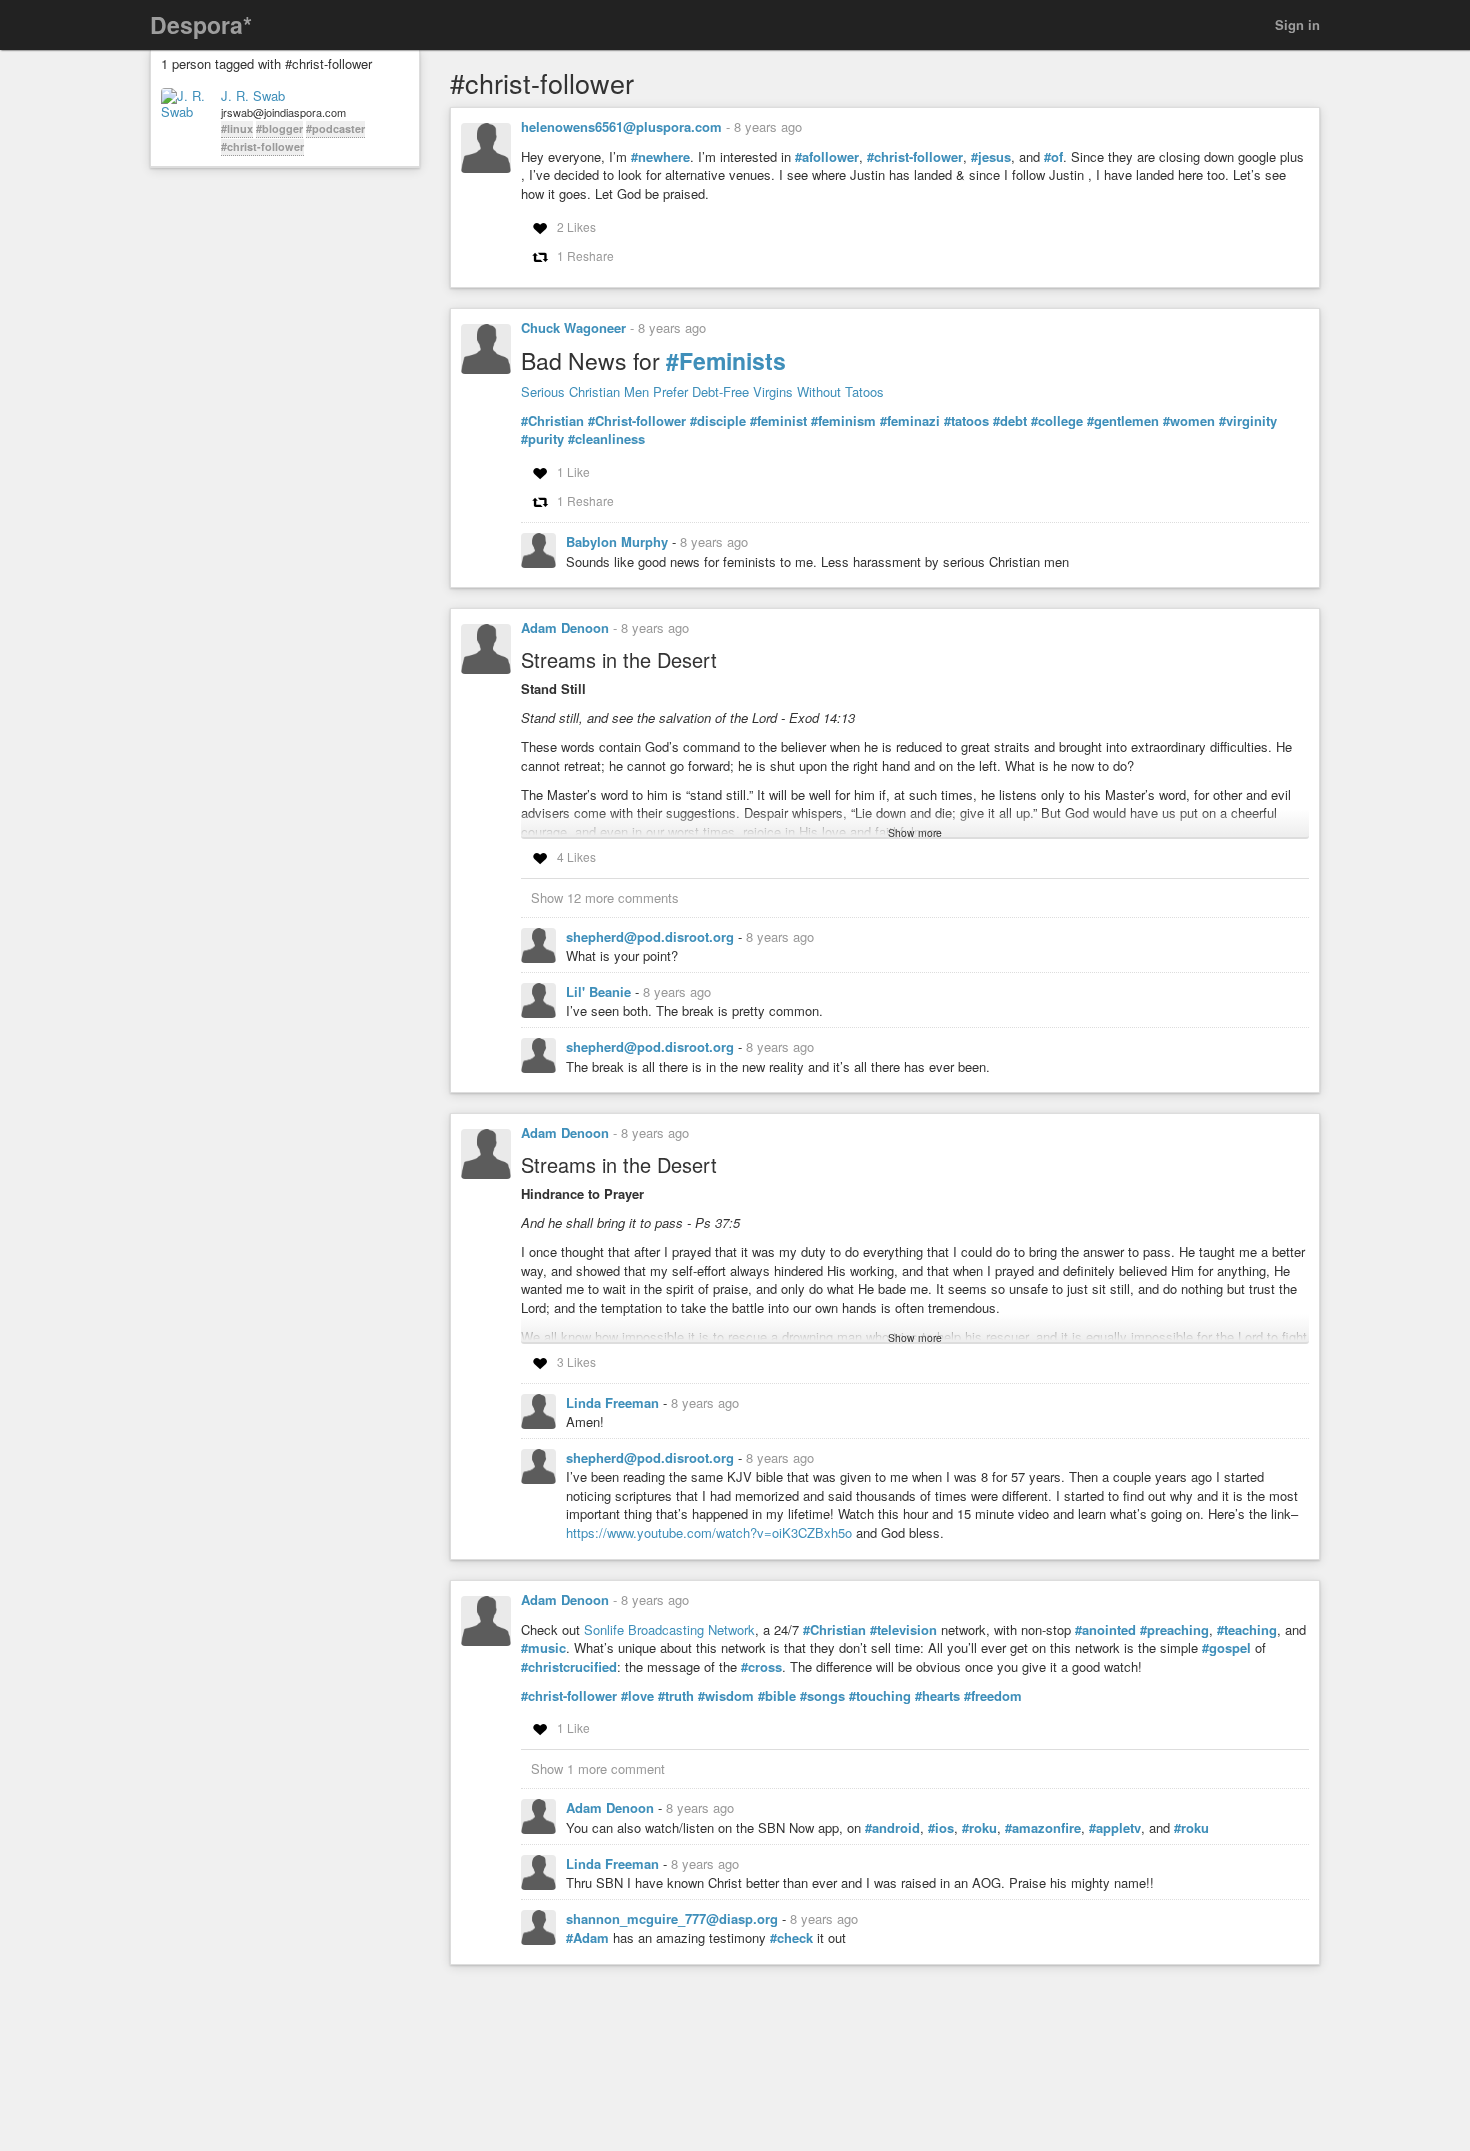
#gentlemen (1123, 421)
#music (543, 1648)
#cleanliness (606, 439)
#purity (542, 439)
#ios (941, 1828)
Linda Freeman (614, 1402)
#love (637, 1696)
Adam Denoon (565, 627)
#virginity (1248, 421)
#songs (822, 1696)
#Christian (552, 421)
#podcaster (335, 128)
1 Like (573, 471)
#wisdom (726, 1696)
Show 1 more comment (598, 1768)
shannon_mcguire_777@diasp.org (674, 1918)
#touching (880, 1696)
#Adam (587, 1938)
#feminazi (910, 421)
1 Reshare (585, 255)
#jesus (991, 157)
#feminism (843, 421)
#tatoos (966, 421)
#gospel (1226, 1648)
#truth (676, 1696)
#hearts (937, 1696)
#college (1057, 421)
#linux (237, 128)
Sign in (1297, 24)
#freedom (993, 1696)
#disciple (718, 421)
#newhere (660, 157)
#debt (1010, 421)
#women (1189, 421)
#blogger (279, 128)
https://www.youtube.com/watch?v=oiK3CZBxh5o (709, 1532)
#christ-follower (262, 146)
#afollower (827, 157)
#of (1053, 157)
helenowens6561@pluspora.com (621, 126)
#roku (979, 1828)
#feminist (778, 421)
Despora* (201, 24)
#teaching (1247, 1630)
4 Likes (576, 856)
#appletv (1115, 1828)
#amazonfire (1043, 1828)
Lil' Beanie (600, 991)
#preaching (1174, 1630)
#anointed (1105, 1630)
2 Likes (576, 226)
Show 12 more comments (605, 897)
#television (903, 1630)
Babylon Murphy (619, 541)
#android (892, 1828)
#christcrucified (569, 1667)
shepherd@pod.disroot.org (652, 936)
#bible (777, 1696)
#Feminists (726, 360)
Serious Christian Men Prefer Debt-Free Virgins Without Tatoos (702, 391)
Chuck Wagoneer (573, 327)
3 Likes (576, 1361)
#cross (761, 1667)
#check (791, 1938)
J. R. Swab (253, 96)
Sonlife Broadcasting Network (669, 1629)
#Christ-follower (637, 421)
